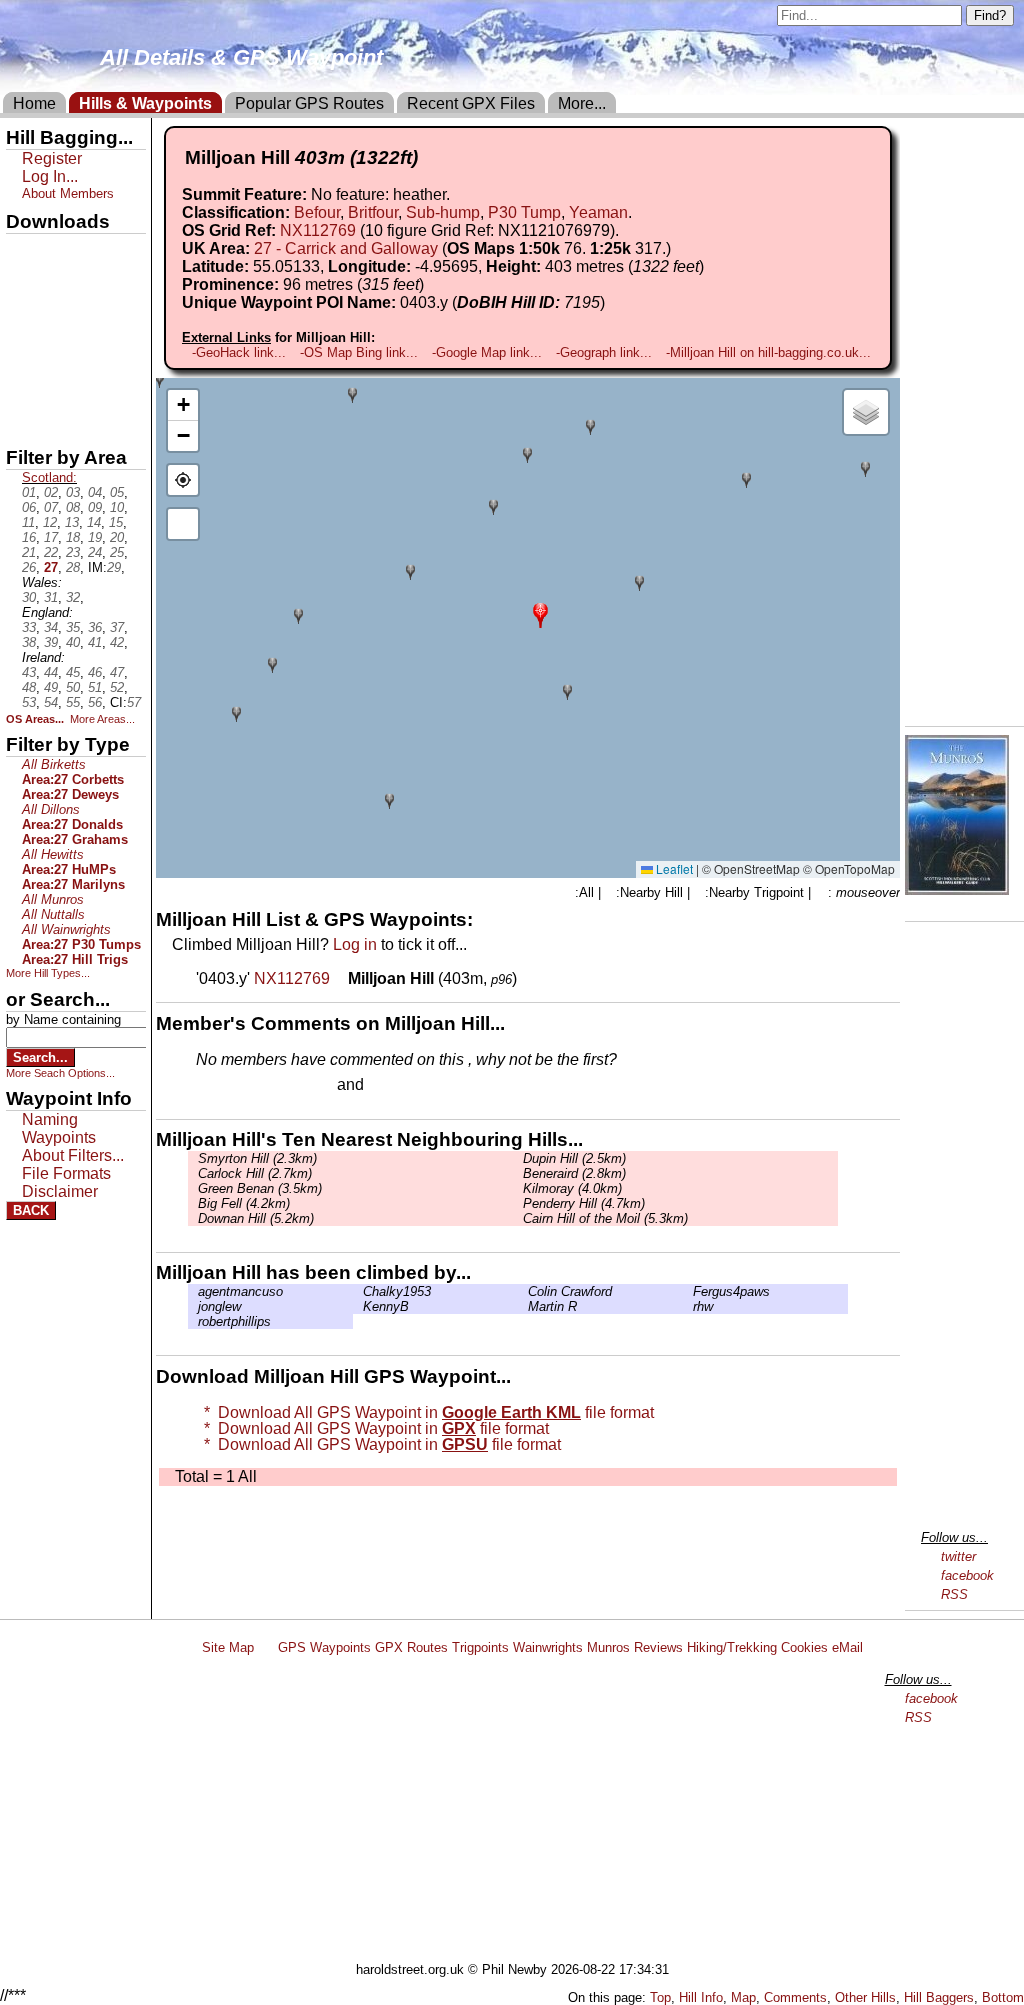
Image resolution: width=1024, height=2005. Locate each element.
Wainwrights (548, 1647)
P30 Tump (524, 212)
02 (51, 492)
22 (51, 552)
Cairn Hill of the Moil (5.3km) (605, 1218)
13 (72, 522)
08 (73, 507)
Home (34, 103)
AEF (23, 387)
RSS (954, 1594)
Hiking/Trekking (732, 1647)
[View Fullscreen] (183, 524)
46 (95, 672)
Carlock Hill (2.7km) (255, 1173)
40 (73, 642)
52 (117, 687)
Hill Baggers (939, 1997)
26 (29, 567)
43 (29, 672)
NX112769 (318, 230)
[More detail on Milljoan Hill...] (341, 978)
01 (29, 492)
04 (95, 492)
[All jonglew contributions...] (193, 1306)
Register (52, 158)
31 (51, 597)
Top (660, 1997)
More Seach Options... (60, 1073)
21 (29, 552)
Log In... (409, 1086)
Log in (355, 944)
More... (582, 103)
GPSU (27, 319)
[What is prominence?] (433, 284)
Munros (608, 1647)
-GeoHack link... (239, 352)
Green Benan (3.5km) (260, 1188)
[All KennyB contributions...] (358, 1306)
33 (29, 627)
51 (95, 687)
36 (95, 627)
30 (29, 597)
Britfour (373, 212)
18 (73, 537)
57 (134, 702)
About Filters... (73, 1155)
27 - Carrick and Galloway (346, 248)
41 (95, 642)
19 (95, 537)
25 (117, 552)
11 (28, 522)
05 (117, 492)
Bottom (1003, 1997)
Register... (245, 1086)
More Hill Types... (48, 973)
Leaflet (673, 868)
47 (117, 672)
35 (73, 627)
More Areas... (102, 719)
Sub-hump (443, 212)
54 (51, 702)
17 (51, 537)
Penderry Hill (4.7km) (584, 1203)
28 (73, 567)
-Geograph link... (604, 352)
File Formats (66, 1173)
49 (51, 687)
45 (73, 672)
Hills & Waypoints (145, 103)
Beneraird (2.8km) (574, 1173)
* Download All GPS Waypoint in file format (425, 1412)
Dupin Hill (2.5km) (574, 1158)
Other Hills (865, 1997)
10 (117, 507)
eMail (847, 1647)
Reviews (658, 1647)
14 (94, 522)
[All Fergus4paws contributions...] (688, 1291)
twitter (958, 1556)
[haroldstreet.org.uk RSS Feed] (266, 1647)
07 (51, 507)
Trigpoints (480, 1647)
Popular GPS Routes (309, 103)
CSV (23, 421)
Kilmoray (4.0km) (572, 1188)
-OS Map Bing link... (359, 352)
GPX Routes (411, 1647)
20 (117, 537)
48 (29, 687)
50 (73, 687)
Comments (795, 1997)
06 (29, 507)
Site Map (228, 1647)
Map (743, 1997)
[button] (540, 613)
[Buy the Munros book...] (957, 889)
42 (117, 642)
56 (95, 702)
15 (116, 522)
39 (51, 642)
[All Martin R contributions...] (523, 1306)
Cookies (804, 1647)
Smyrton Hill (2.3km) (257, 1158)
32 (73, 597)
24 (95, 552)
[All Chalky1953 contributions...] (358, 1291)
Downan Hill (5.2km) (256, 1218)
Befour (317, 212)
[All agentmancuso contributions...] (193, 1291)
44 (51, 672)
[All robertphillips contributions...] (193, 1321)
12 (50, 522)
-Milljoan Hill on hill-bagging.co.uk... (768, 352)
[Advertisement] (521, 1812)
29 (114, 567)
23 (73, 552)
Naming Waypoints (59, 1128)
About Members (68, 193)
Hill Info (701, 1997)
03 (73, 492)
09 (95, 507)
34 (51, 627)
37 (117, 627)
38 (29, 642)
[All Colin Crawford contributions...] (523, 1291)
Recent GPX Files (471, 103)
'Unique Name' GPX (70, 284)
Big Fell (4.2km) (244, 1203)
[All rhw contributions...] (688, 1306)
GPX (23, 251)
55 (73, 702)
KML (23, 353)
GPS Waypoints (324, 1647)
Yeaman (598, 212)
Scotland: (49, 477)
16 (29, 537)
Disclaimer (60, 1191)
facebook (967, 1575)
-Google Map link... (487, 352)
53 (29, 702)
